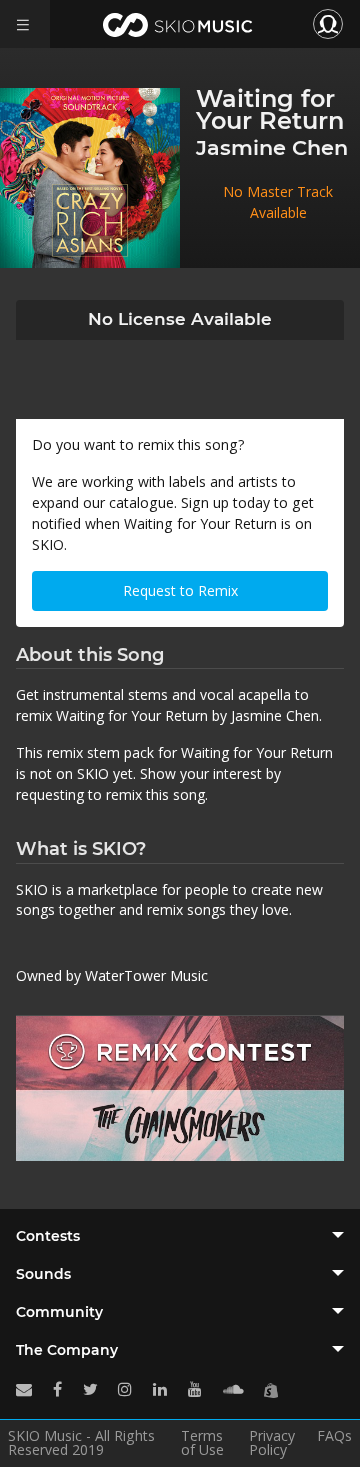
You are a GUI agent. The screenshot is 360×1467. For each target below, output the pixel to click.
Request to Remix (180, 590)
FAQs (334, 1437)
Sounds (43, 1274)
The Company (67, 1350)
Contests (48, 1236)
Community (59, 1312)
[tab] (180, 1236)
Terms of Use (202, 1443)
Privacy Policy (272, 1443)
